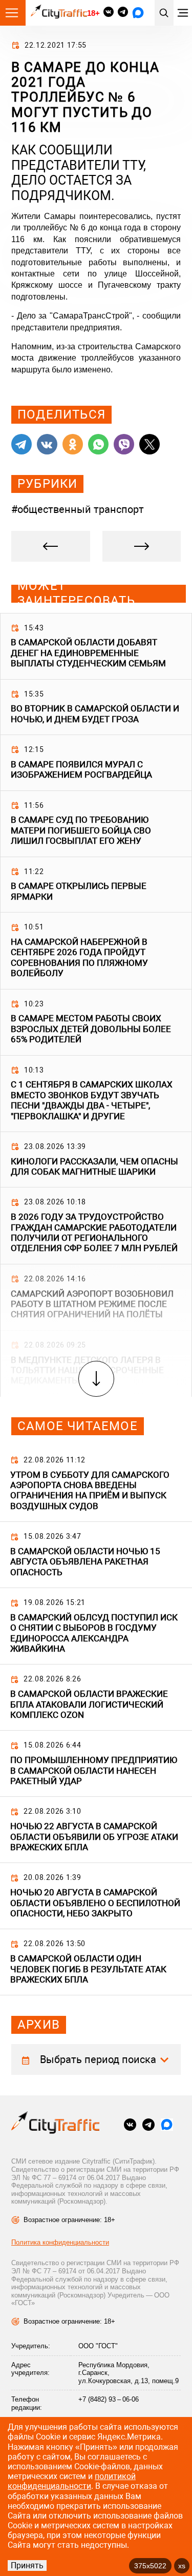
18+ (93, 13)
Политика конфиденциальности (60, 2242)
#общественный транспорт (78, 509)
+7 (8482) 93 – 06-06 (109, 2399)
